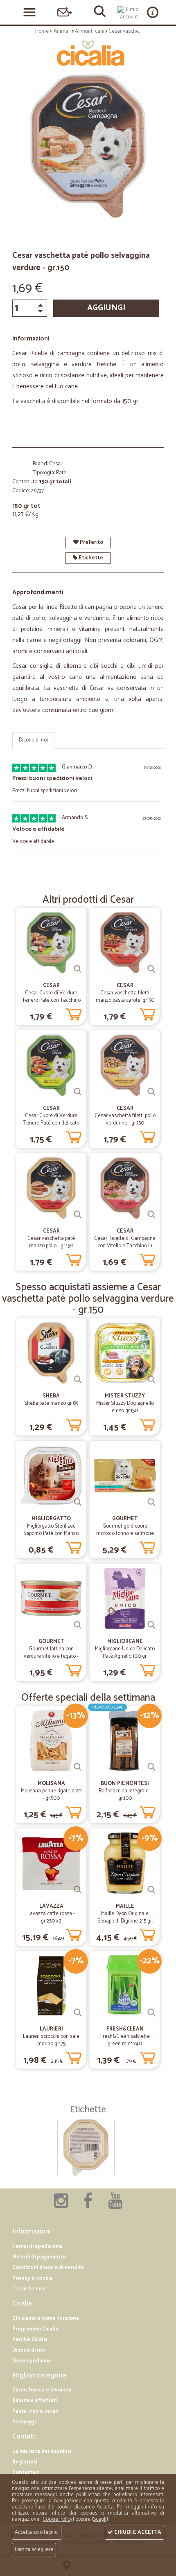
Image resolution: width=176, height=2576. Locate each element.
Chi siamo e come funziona (46, 2318)
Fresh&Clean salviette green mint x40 (125, 2040)
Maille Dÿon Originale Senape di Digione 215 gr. (125, 1917)
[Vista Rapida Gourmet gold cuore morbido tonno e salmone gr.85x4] (151, 1502)
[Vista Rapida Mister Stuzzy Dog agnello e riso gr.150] (151, 1379)
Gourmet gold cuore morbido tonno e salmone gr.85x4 (125, 1534)
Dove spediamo (32, 2361)
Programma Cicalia (35, 2329)
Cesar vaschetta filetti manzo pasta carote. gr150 (125, 997)
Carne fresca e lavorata (42, 2390)
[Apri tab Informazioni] (153, 12)
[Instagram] (61, 2205)
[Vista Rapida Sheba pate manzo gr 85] (78, 1379)
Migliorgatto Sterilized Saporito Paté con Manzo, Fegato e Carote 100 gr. (51, 1534)
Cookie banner (28, 2289)
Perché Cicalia (30, 2340)
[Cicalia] (88, 53)
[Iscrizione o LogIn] (129, 13)
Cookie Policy (58, 2519)
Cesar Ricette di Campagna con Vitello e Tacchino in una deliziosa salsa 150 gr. (125, 1246)
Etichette (90, 558)
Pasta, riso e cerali (35, 2411)
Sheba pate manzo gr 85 (51, 1403)
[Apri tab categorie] (29, 12)
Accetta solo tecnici (37, 2532)
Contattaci (26, 2473)
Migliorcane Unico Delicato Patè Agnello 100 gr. (125, 1653)
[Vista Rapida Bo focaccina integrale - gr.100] (151, 1767)
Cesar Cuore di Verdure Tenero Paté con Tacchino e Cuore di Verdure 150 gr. (51, 1000)
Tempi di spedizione (37, 2246)
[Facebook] (88, 2205)
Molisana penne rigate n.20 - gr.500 (51, 1795)
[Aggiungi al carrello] (74, 1013)
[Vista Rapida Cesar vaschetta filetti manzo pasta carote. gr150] (151, 969)
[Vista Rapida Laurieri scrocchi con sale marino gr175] (78, 2013)
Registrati (25, 2462)
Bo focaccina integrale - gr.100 (125, 1795)
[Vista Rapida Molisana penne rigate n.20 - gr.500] (78, 1767)
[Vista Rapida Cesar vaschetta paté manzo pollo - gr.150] (78, 1215)
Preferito (91, 542)
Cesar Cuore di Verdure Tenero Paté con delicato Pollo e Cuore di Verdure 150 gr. (51, 1127)
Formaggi (24, 2422)
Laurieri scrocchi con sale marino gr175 (51, 2040)
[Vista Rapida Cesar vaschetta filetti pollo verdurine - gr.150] (151, 1092)
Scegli (100, 2519)
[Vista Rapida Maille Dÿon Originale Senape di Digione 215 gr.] (151, 1890)
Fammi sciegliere (34, 2550)
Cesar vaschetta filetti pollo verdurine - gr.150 (125, 1119)
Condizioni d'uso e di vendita (48, 2268)
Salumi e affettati (35, 2401)
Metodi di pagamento (39, 2257)
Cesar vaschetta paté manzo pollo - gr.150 (51, 1242)
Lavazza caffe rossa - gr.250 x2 (51, 1917)
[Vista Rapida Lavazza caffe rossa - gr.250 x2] (78, 1890)
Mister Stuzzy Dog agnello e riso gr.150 (125, 1407)
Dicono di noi (33, 740)
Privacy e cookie (33, 2278)
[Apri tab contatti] (65, 12)
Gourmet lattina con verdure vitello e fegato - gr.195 (51, 1656)
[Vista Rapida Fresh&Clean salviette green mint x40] (151, 2013)
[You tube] (115, 2205)
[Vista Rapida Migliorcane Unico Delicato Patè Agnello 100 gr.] (151, 1625)
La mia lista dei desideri (42, 2451)
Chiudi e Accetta (137, 2532)
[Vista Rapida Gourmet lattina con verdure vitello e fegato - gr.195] (78, 1625)
